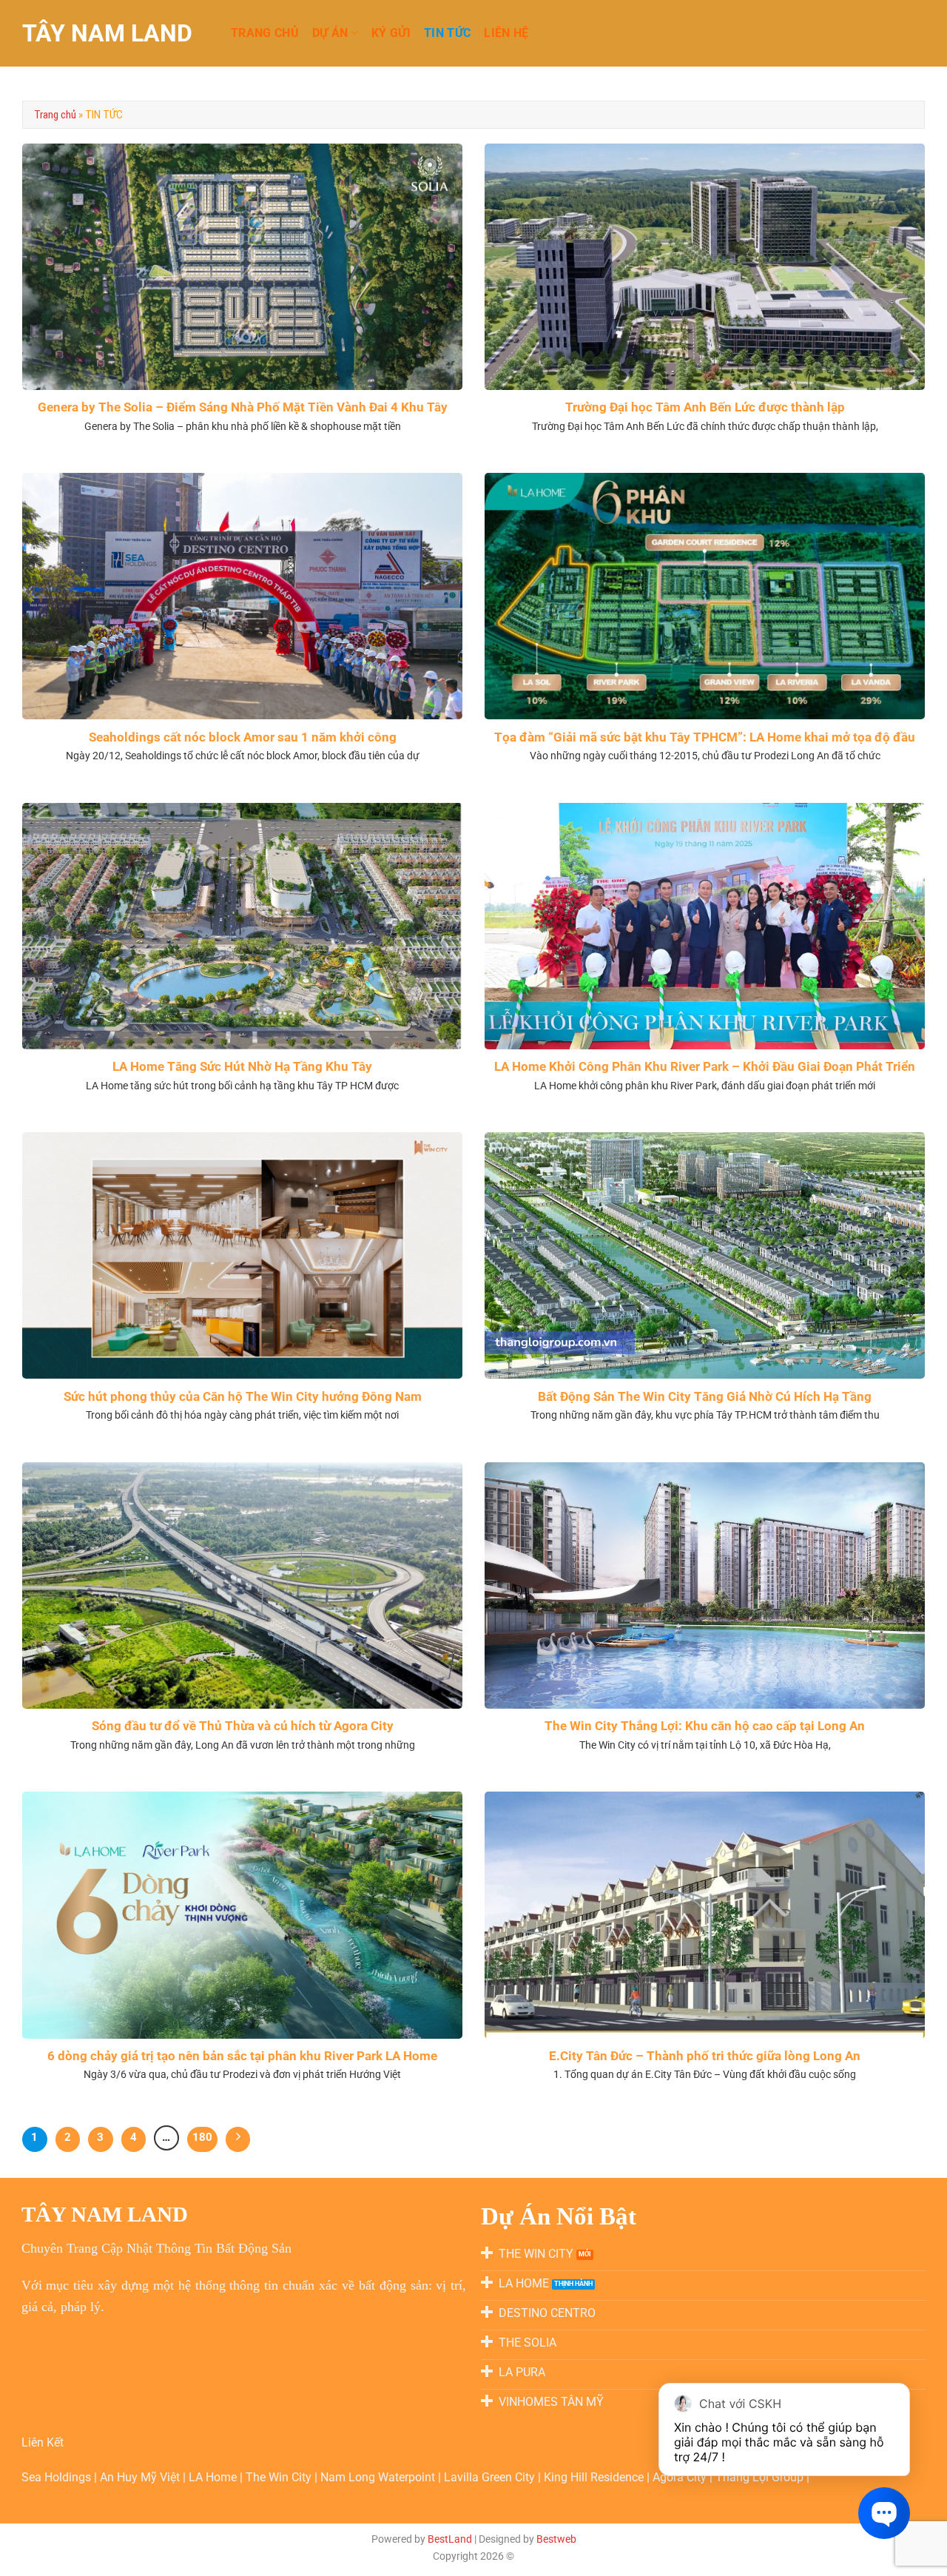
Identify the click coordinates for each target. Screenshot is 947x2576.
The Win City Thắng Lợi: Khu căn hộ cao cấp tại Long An (705, 1726)
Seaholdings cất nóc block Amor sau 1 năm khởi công (243, 737)
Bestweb (556, 2539)
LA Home (214, 2477)
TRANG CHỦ (265, 33)
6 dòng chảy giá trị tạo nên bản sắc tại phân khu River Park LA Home (242, 2056)
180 (202, 2137)
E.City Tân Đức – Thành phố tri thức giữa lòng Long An (705, 2056)
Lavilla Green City (491, 2477)
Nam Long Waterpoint (379, 2477)
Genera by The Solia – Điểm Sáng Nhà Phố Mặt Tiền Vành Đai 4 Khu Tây (243, 407)
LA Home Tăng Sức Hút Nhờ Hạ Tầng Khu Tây (242, 1067)
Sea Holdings (58, 2477)
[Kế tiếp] (238, 2139)
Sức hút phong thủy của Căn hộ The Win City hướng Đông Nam (243, 1397)
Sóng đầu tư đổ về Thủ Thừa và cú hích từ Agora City (243, 1726)
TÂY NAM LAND (107, 33)
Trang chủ (55, 115)
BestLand (450, 2539)
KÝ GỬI (391, 33)
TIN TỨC (447, 33)
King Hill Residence (595, 2477)
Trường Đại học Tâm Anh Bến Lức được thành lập (705, 407)
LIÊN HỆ (506, 33)
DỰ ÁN (330, 33)
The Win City (280, 2477)
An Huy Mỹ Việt (141, 2477)
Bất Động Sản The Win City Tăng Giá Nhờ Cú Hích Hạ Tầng (705, 1397)
